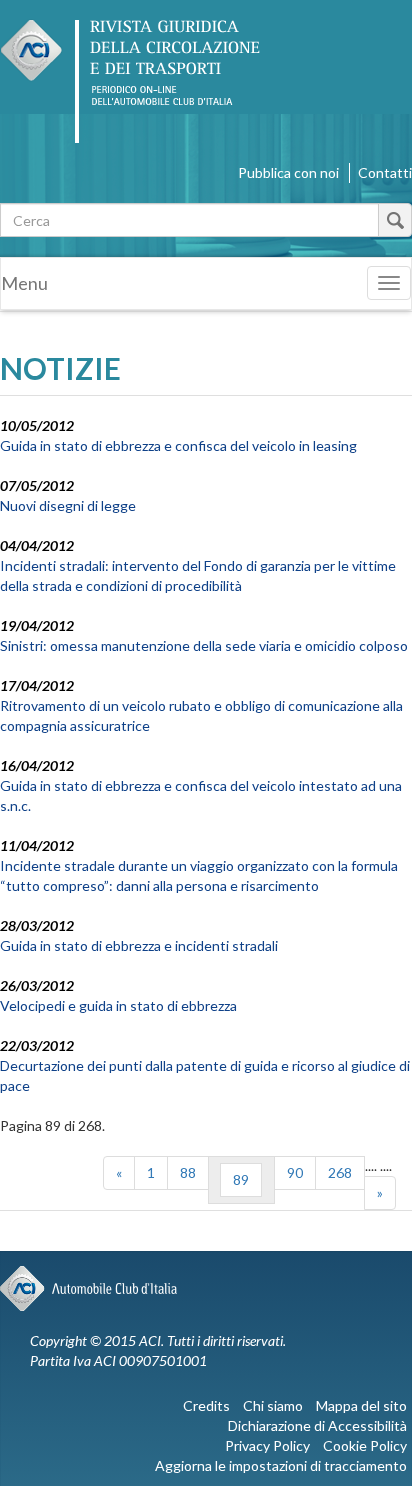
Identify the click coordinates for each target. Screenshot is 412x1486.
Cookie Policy (365, 1445)
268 (340, 1172)
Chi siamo (273, 1405)
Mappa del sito (361, 1405)
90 (295, 1172)
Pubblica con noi (288, 172)
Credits (206, 1405)
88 (188, 1172)
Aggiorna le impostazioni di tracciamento (281, 1465)
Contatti (385, 172)
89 (241, 1179)
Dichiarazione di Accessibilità (317, 1425)
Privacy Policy (267, 1445)
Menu (24, 283)
